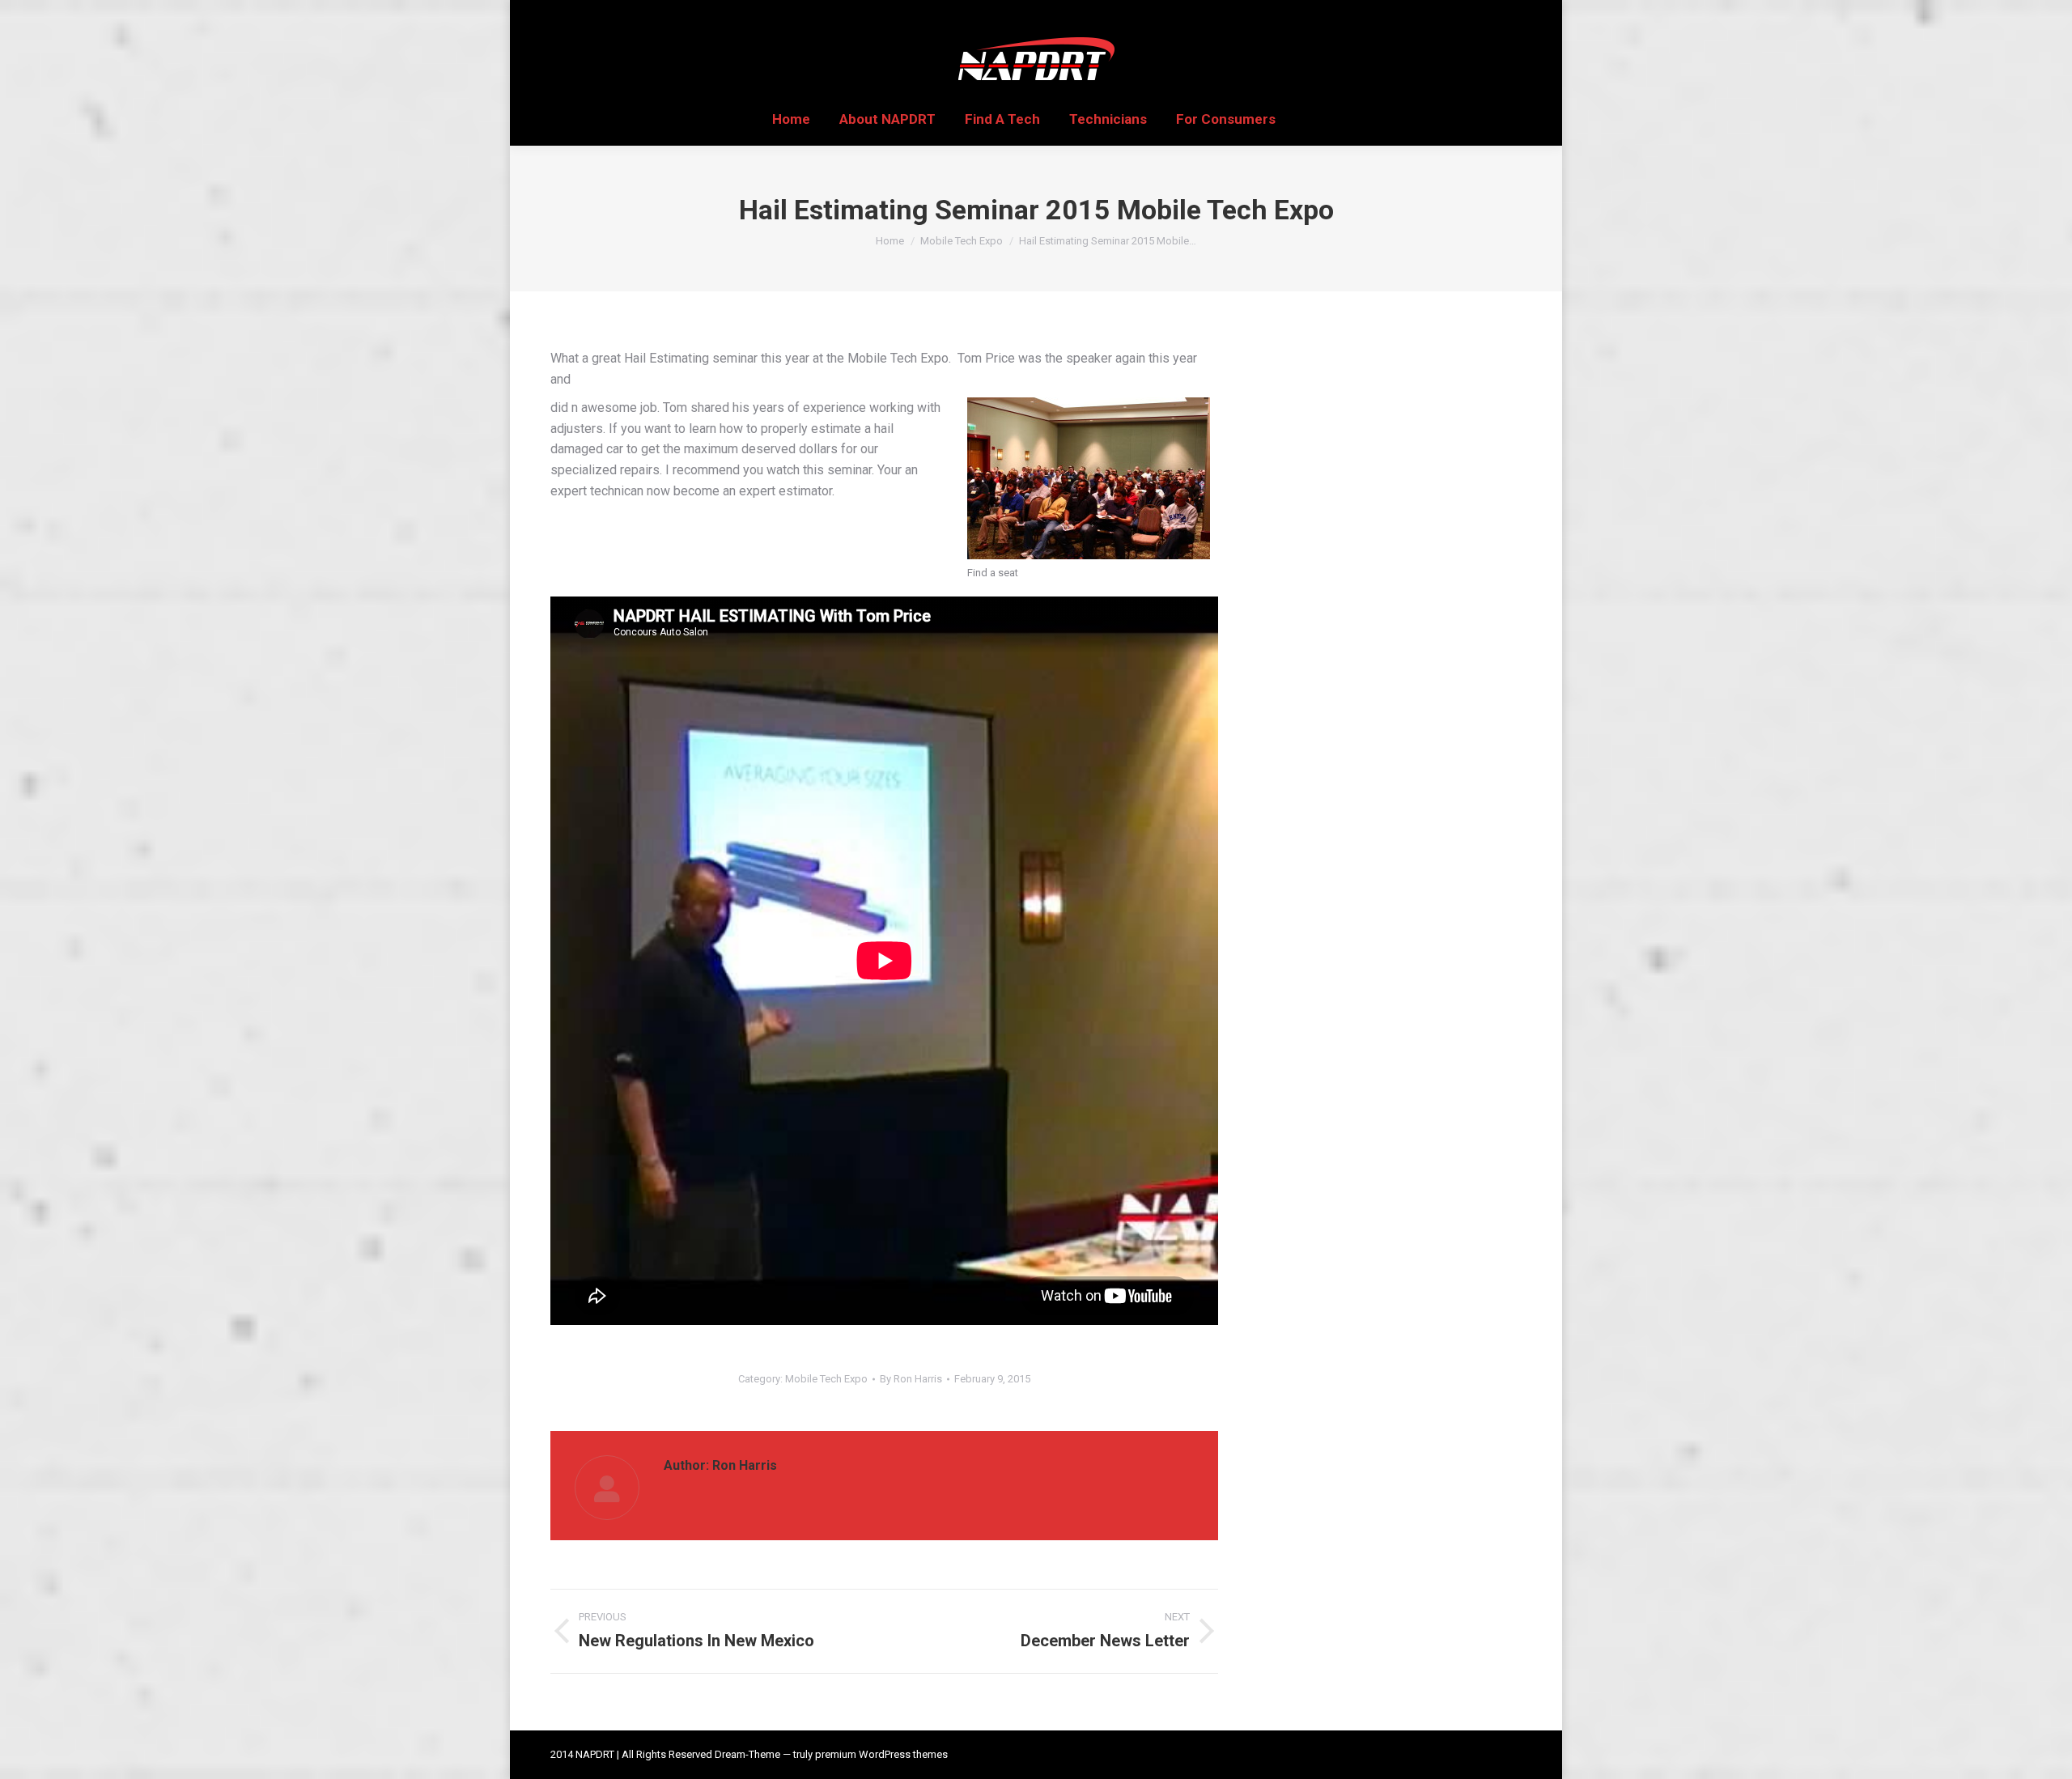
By (911, 1379)
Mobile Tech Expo (826, 1379)
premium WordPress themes (881, 1754)
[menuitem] (791, 119)
